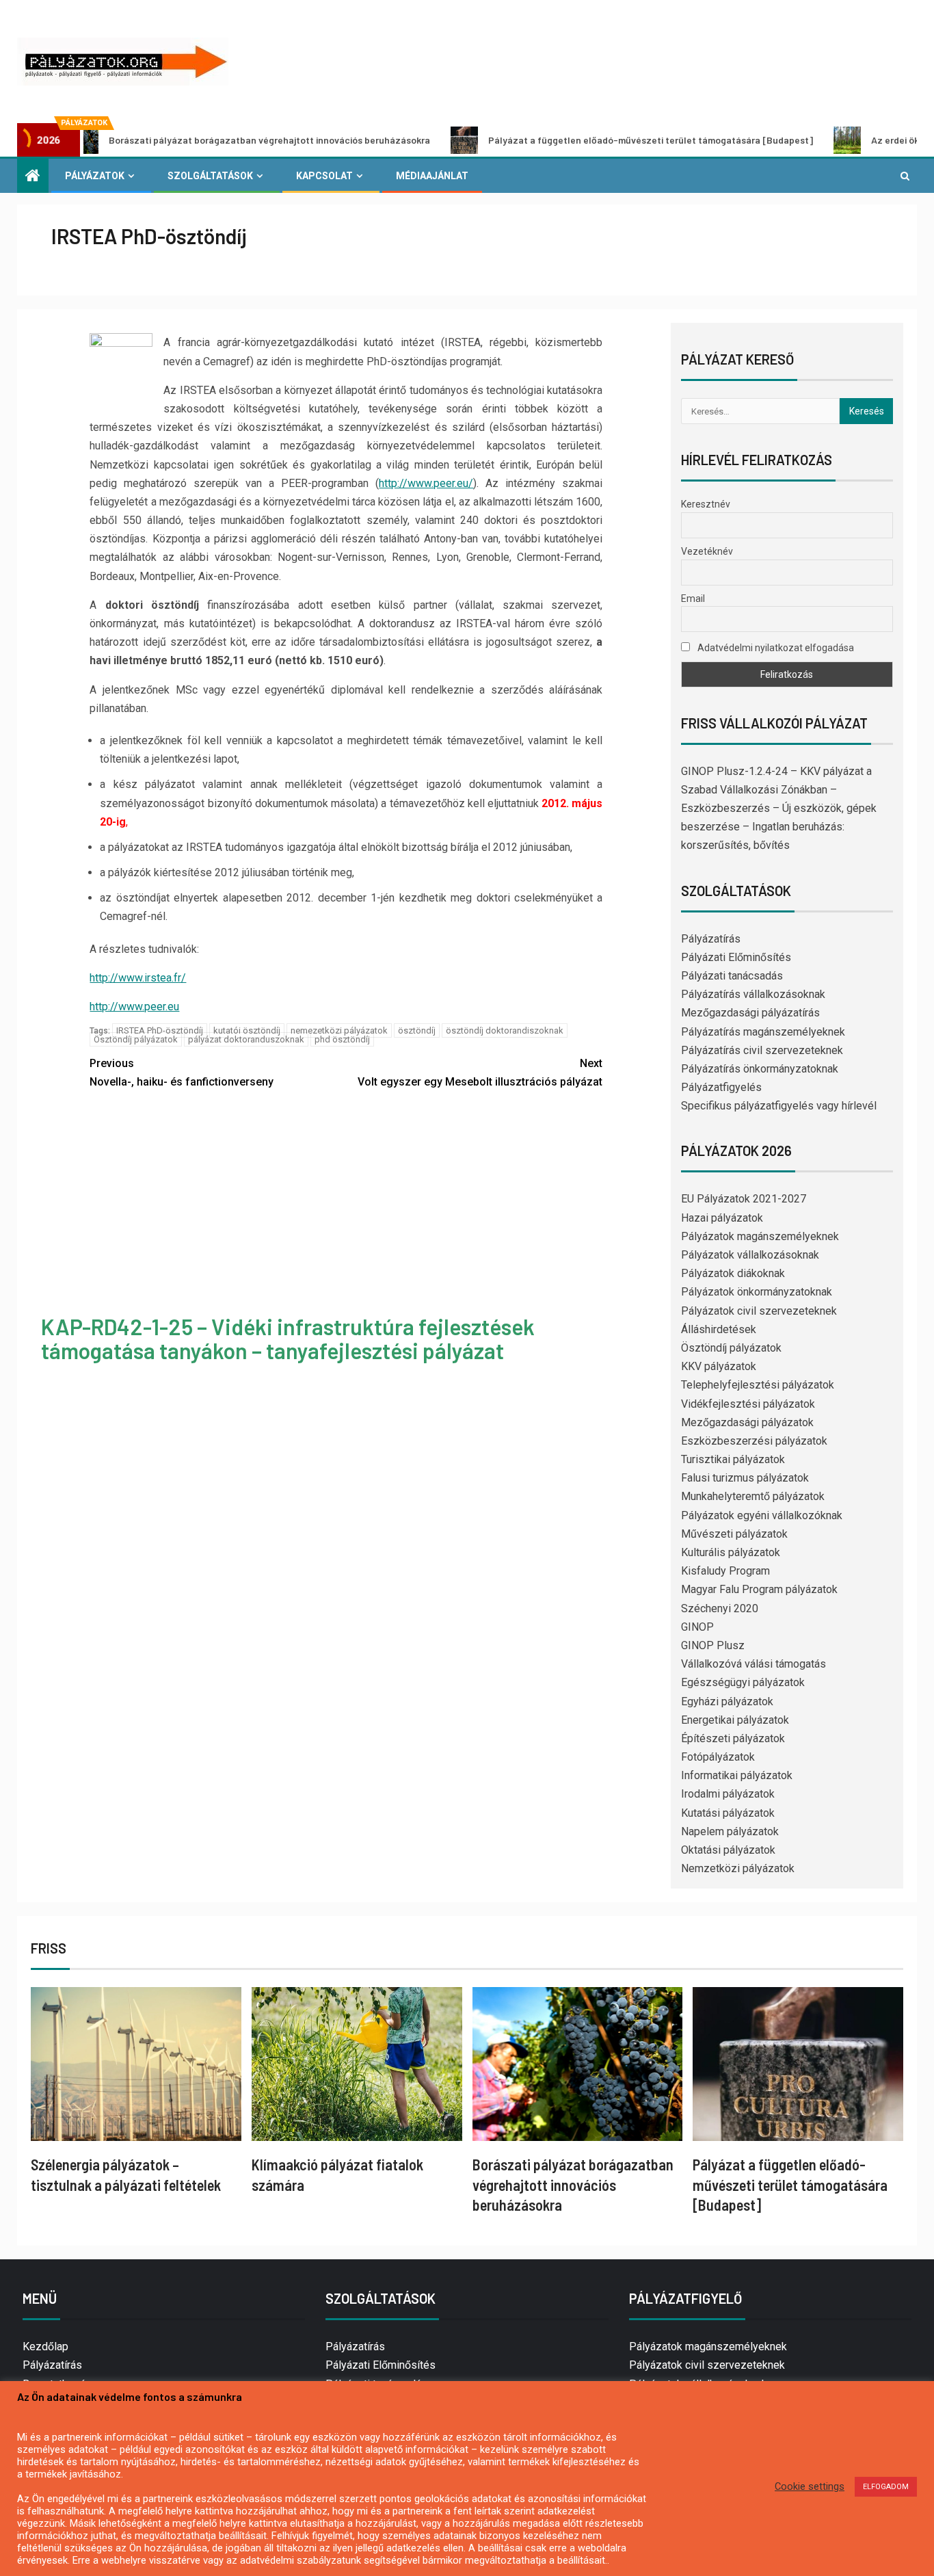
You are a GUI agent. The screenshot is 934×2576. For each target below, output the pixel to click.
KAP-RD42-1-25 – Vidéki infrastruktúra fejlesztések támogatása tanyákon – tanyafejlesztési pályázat (288, 1338)
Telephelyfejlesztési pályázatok (758, 1385)
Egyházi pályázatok (727, 1701)
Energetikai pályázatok (735, 1720)
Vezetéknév (707, 551)
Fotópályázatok (718, 1757)
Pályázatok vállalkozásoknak (750, 1255)
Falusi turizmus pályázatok (745, 1478)
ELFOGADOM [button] (886, 2487)
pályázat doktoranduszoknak (246, 1039)
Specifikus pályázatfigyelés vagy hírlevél (779, 1106)
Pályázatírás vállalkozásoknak (753, 994)
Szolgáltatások (210, 176)
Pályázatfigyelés (721, 1087)
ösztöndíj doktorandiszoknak (505, 1030)
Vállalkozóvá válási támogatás (753, 1664)
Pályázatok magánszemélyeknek (760, 1236)
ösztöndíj (417, 1030)
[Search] (905, 176)
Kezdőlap (45, 2347)
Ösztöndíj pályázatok (136, 1039)
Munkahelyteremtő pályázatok (753, 1496)
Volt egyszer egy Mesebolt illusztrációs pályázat (480, 1073)
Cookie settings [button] (810, 2486)
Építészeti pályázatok (733, 1738)
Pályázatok (95, 176)
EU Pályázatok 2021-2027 (744, 1199)
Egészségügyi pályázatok (743, 1682)
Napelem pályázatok (730, 1831)
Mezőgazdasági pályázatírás (750, 1013)
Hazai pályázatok (722, 1218)
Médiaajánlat (432, 176)
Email (693, 599)
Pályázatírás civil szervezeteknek (762, 1050)
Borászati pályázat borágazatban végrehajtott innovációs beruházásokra (573, 2184)
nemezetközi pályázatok (339, 1030)
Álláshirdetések (719, 1329)
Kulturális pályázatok (731, 1552)
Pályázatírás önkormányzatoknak (760, 1069)
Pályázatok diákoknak (733, 1273)
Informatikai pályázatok (737, 1775)
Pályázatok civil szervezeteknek (759, 1311)
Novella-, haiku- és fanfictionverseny (182, 1073)
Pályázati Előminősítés (736, 957)
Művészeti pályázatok (734, 1534)
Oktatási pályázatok (728, 1850)
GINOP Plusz (713, 1645)
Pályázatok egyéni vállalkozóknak (762, 1515)
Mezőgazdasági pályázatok (747, 1422)
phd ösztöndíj (342, 1039)
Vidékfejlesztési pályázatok (748, 1404)
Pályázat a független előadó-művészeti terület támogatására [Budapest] (571, 140)
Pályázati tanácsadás (732, 976)
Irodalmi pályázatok (728, 1794)
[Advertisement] (346, 1205)
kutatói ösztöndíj (247, 1030)
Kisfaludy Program (725, 1571)
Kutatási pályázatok (728, 1813)
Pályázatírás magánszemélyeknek (763, 1032)
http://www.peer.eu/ (426, 483)
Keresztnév (706, 504)
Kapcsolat (324, 176)
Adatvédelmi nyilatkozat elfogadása (775, 648)
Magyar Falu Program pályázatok (759, 1589)
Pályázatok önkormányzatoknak (757, 1292)
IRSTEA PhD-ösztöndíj (160, 1030)
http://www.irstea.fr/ (138, 978)
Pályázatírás (711, 939)
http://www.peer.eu (134, 1007)
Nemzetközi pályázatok (738, 1868)
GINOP (697, 1627)
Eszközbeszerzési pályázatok (754, 1441)
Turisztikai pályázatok (733, 1459)
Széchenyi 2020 (720, 1608)
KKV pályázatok (719, 1366)
